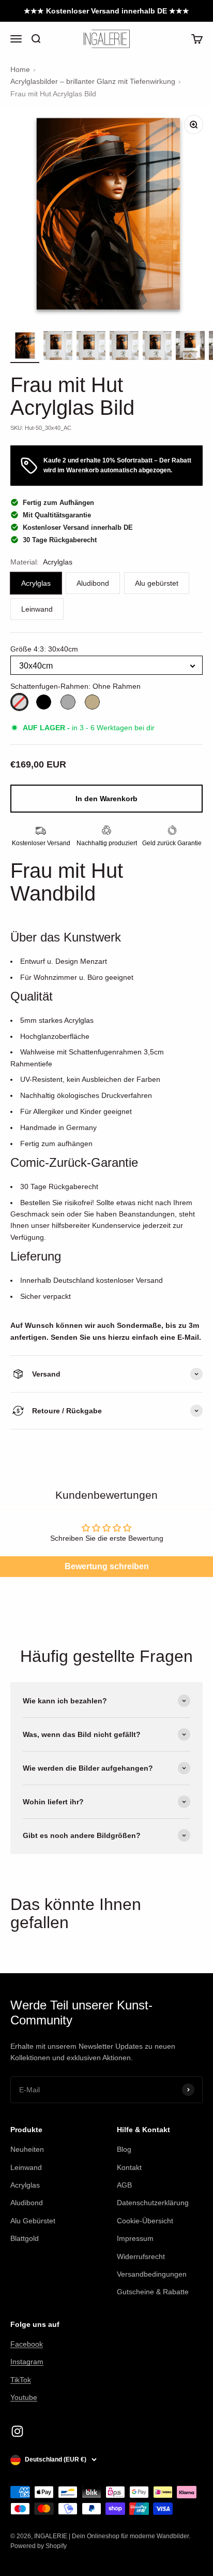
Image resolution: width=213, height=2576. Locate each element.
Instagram (27, 2362)
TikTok (21, 2380)
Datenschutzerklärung (153, 2203)
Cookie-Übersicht (145, 2221)
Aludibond (27, 2203)
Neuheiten (27, 2149)
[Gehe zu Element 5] (157, 347)
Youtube (24, 2397)
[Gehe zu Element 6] (190, 347)
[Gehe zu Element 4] (124, 347)
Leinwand (26, 2167)
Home (20, 69)
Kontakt (129, 2167)
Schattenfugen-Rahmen (75, 686)
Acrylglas (25, 2185)
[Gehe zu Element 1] (25, 347)
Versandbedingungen (152, 2274)
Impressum (135, 2238)
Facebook (27, 2344)
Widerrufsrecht (141, 2256)
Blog (124, 2149)
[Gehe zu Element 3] (91, 347)
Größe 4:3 (44, 649)
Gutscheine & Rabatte (153, 2292)
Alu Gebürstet (33, 2221)
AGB (124, 2185)
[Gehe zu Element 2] (58, 347)
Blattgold (25, 2238)
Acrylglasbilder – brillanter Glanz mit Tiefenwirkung (93, 81)
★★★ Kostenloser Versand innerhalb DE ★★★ (106, 11)
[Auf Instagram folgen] (17, 2431)
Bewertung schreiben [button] (107, 1566)
